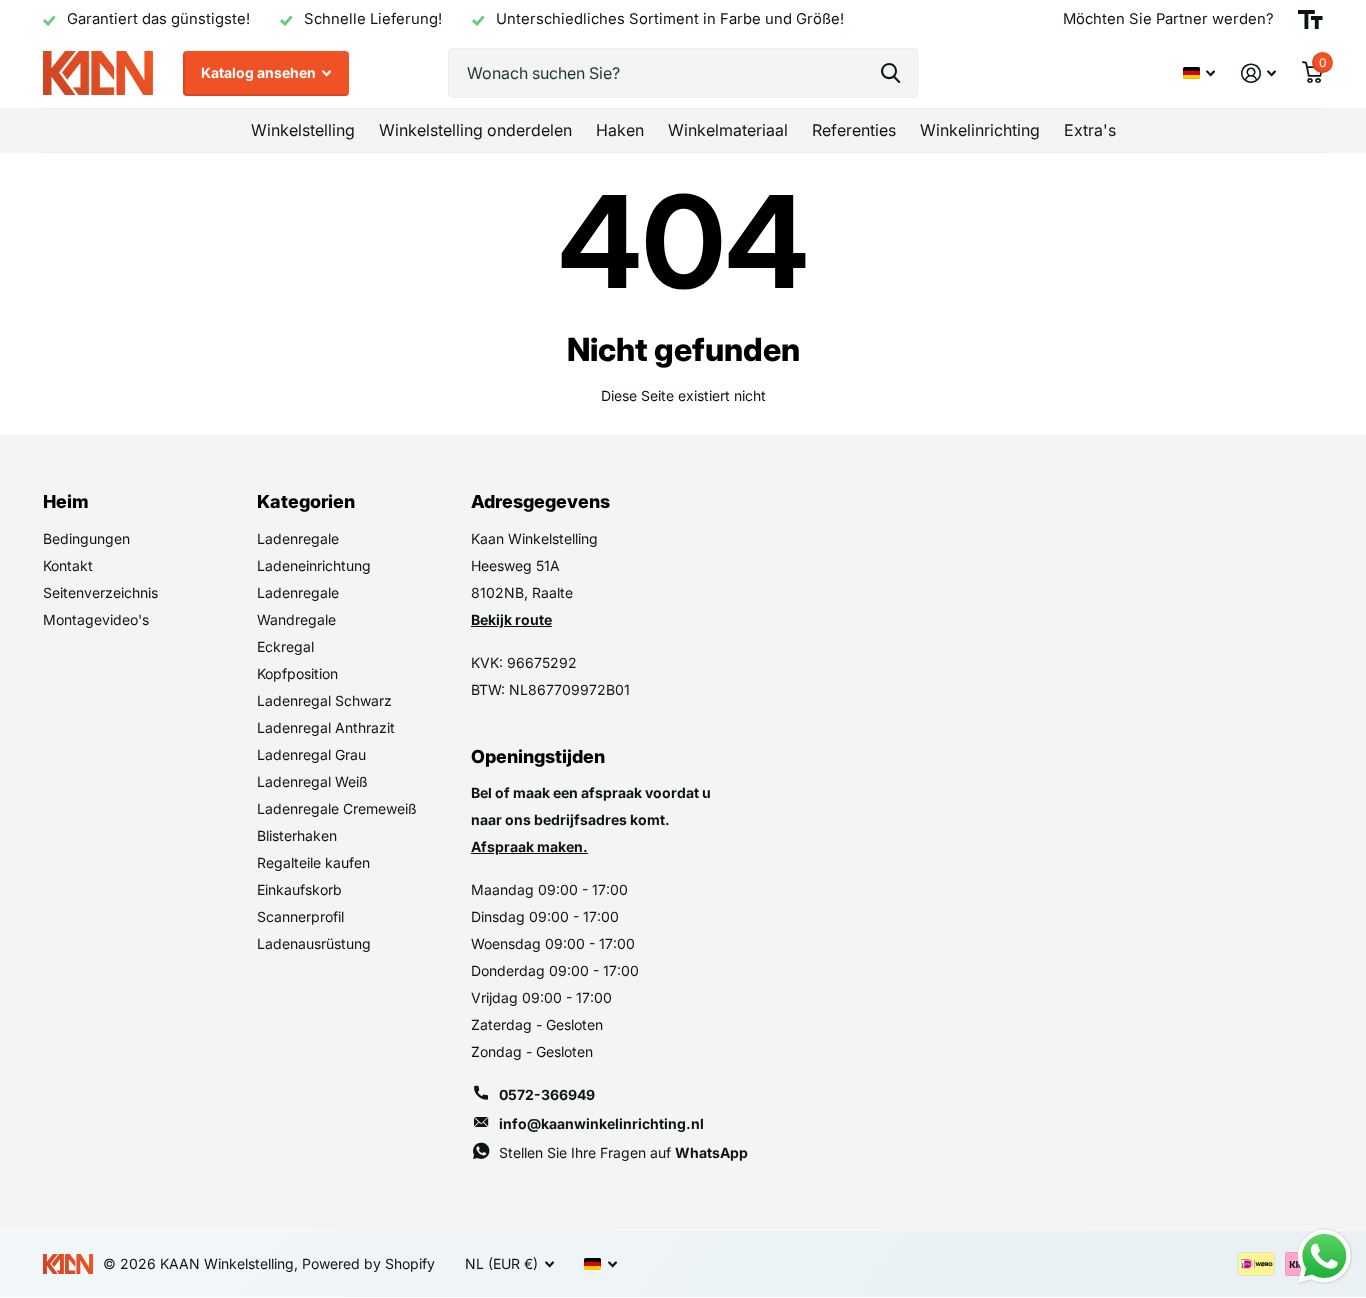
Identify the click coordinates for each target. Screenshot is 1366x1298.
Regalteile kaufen (313, 862)
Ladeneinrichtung (314, 565)
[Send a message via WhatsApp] (1324, 1256)
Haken (620, 130)
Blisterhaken (297, 835)
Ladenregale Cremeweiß (337, 808)
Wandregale (296, 619)
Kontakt (68, 565)
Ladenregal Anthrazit (326, 727)
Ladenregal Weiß (312, 781)
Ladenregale (298, 538)
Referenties (854, 130)
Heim (66, 501)
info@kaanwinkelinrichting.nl (601, 1123)
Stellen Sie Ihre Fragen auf (623, 1152)
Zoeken (890, 73)
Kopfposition (297, 673)
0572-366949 (547, 1094)
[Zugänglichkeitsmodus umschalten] (1310, 20)
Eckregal (285, 646)
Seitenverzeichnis (100, 592)
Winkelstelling (303, 130)
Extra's (1090, 130)
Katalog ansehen (260, 72)
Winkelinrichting (980, 130)
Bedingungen (86, 538)
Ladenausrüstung (314, 943)
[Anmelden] (1258, 73)
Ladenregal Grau (311, 754)
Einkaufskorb (299, 889)
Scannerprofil (300, 916)
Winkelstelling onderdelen (475, 130)
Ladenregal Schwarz (324, 700)
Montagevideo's (96, 619)
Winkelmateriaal (728, 130)
